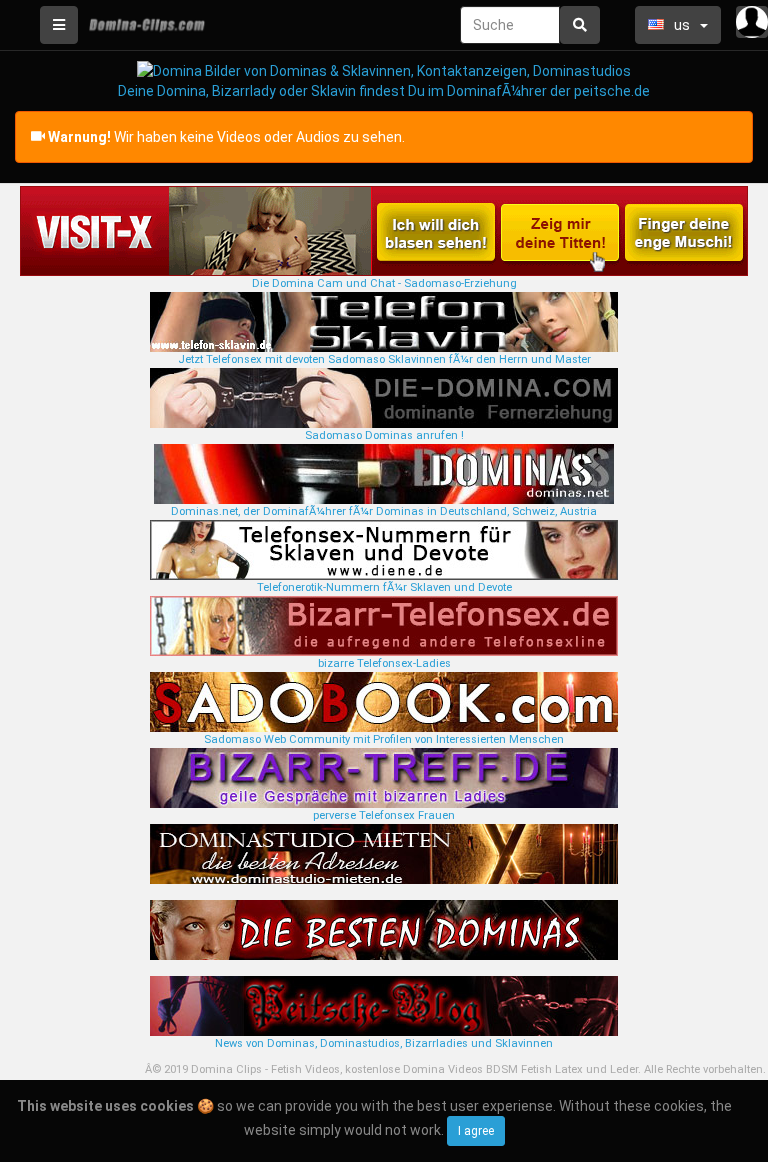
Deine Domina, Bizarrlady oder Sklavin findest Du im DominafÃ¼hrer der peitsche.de (384, 91)
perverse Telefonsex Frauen (384, 815)
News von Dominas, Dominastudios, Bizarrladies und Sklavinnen (384, 1043)
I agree (476, 1131)
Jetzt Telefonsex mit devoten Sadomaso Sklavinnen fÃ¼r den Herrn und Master (384, 359)
